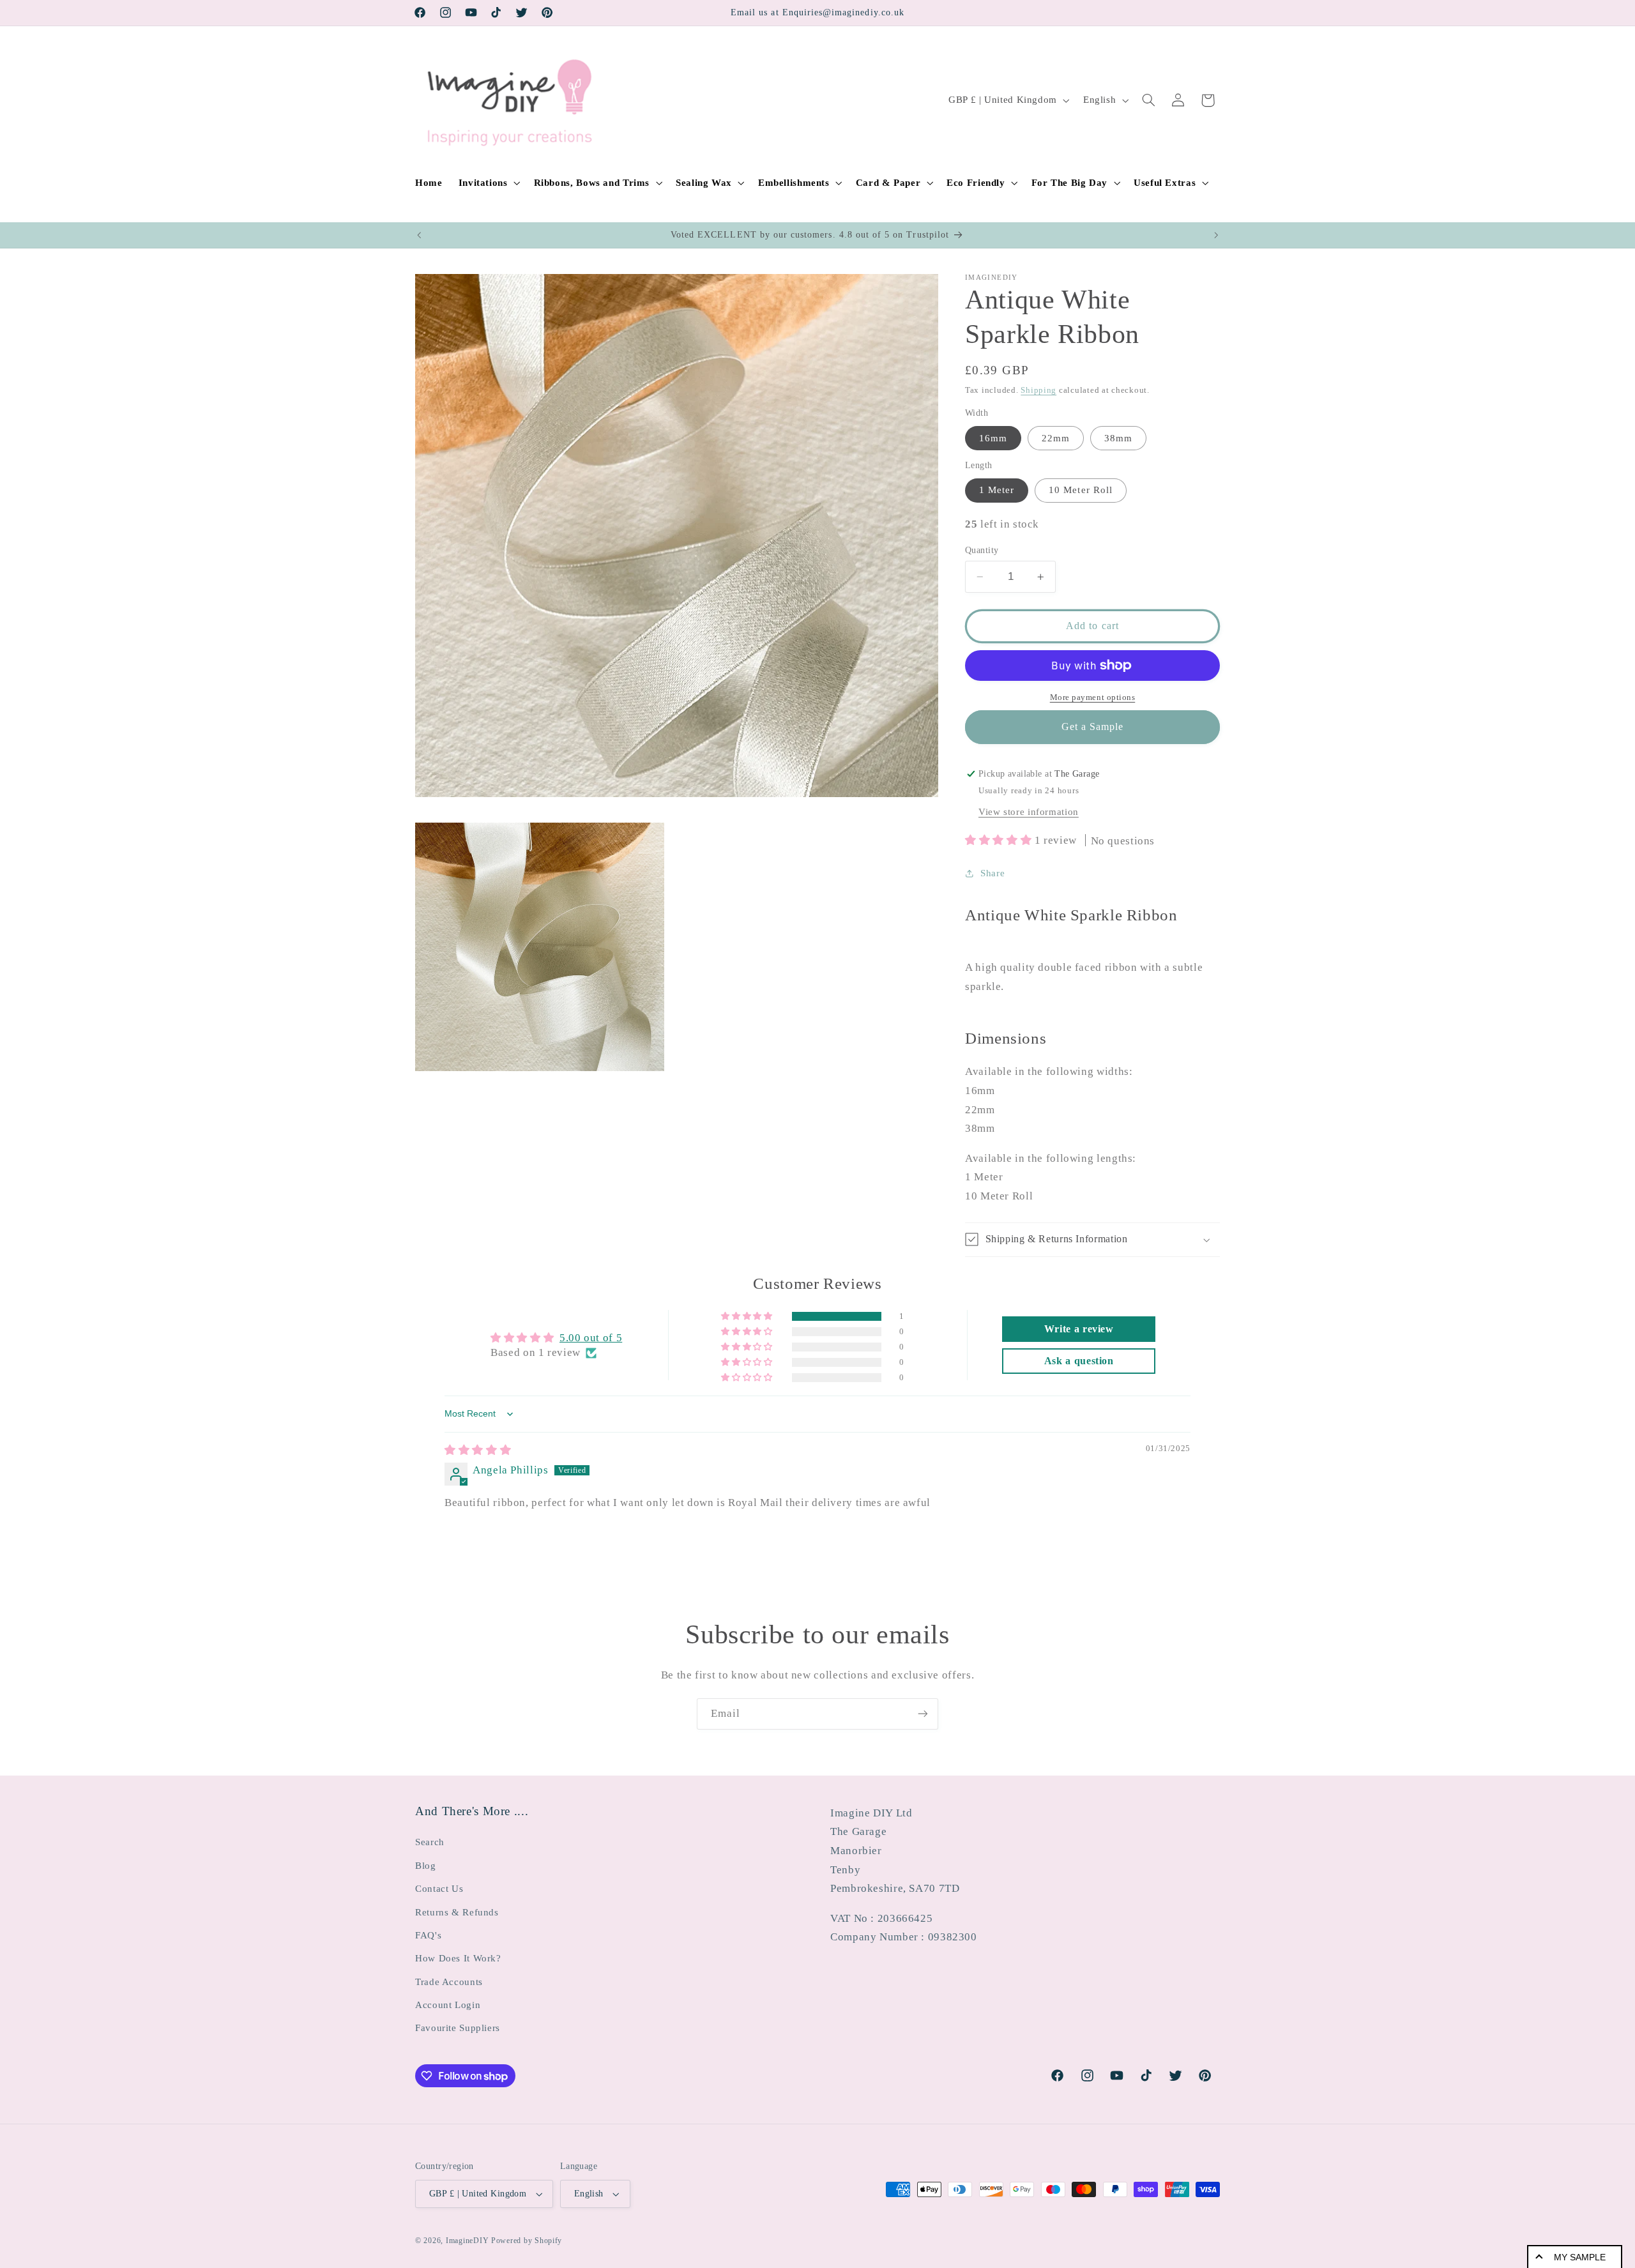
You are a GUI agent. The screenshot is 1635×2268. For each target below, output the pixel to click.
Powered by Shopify (527, 2241)
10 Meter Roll (1081, 490)
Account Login (448, 2005)
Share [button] (992, 873)
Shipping (1038, 390)
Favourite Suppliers (458, 2028)
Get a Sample (1093, 727)
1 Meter (997, 490)
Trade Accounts (449, 1982)
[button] (488, 183)
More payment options (1093, 697)
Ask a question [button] (1079, 1361)
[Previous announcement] (419, 235)
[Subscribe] (923, 1714)
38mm (1118, 438)
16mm (993, 438)
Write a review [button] (1079, 1329)
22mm (1056, 438)
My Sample (1580, 2257)
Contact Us (439, 1889)
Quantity (982, 550)
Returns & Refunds (457, 1912)
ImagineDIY (467, 2241)
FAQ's (428, 1935)
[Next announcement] (1216, 235)
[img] (478, 1450)
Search (430, 1842)
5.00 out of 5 (591, 1338)
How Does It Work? (458, 1958)
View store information (1029, 812)
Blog (426, 1866)
